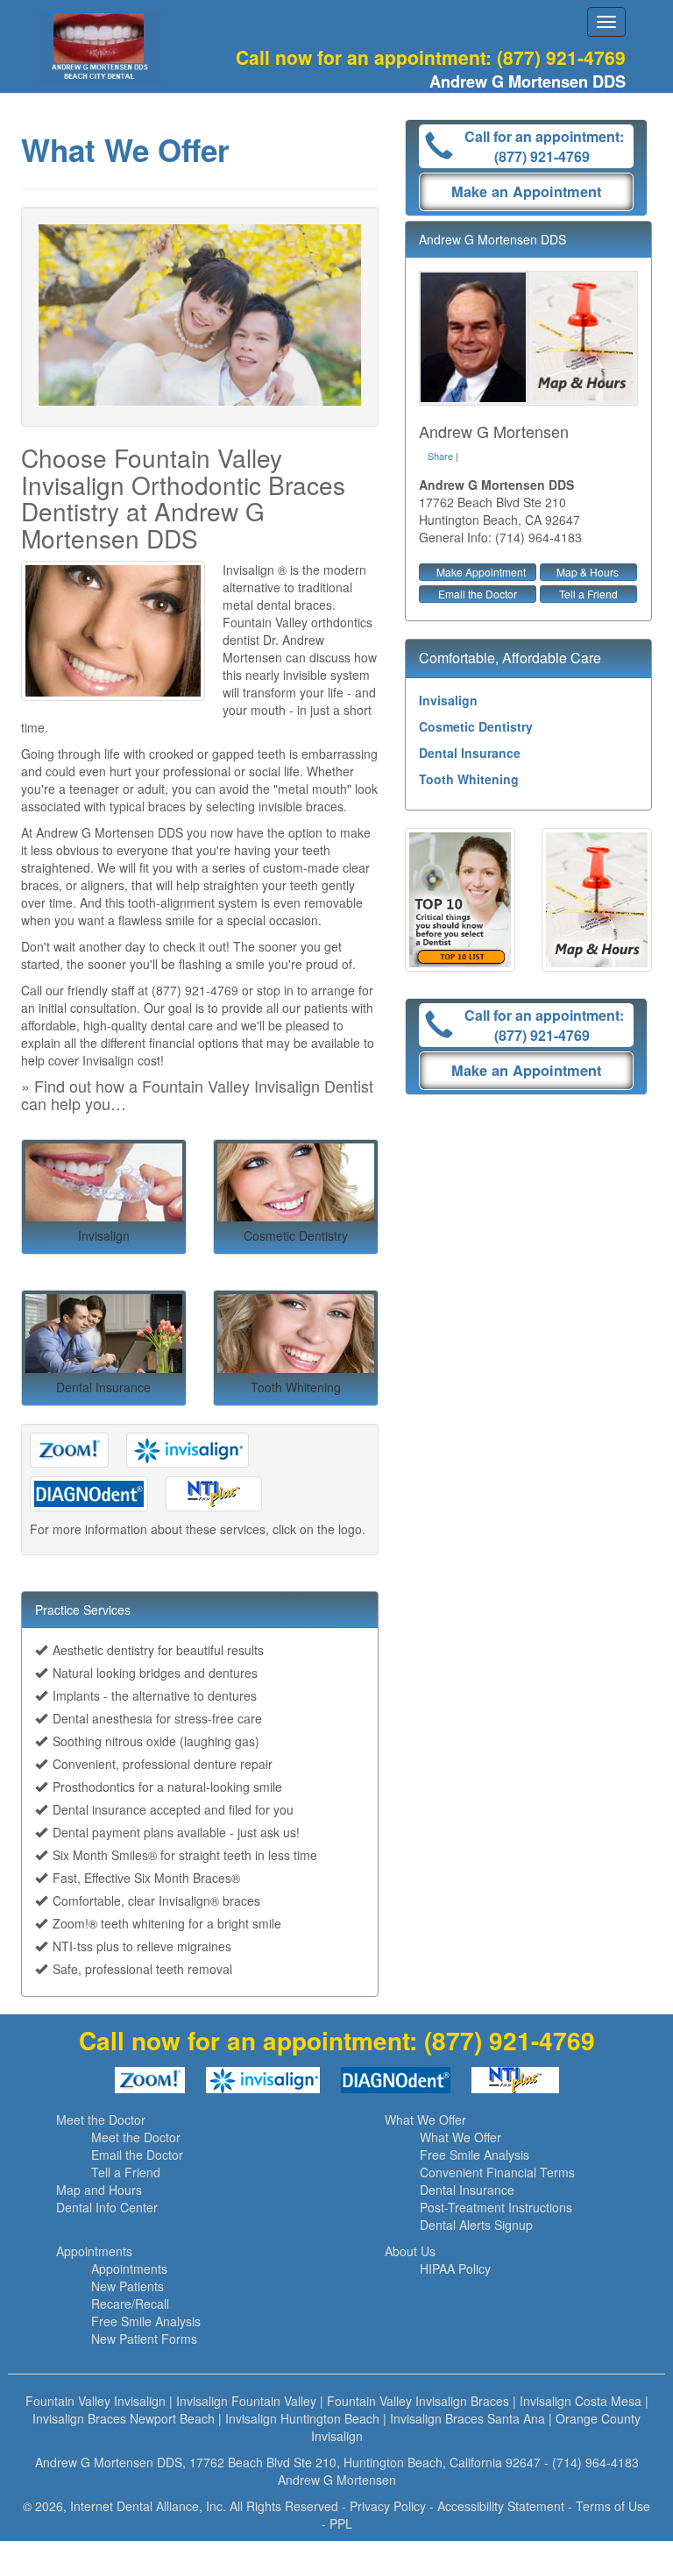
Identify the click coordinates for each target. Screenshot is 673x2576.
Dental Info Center (107, 2207)
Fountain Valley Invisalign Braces (418, 2401)
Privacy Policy (388, 2506)
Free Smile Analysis (475, 2155)
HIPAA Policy (455, 2268)
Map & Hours (588, 572)
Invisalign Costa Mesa (581, 2401)
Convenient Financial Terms (497, 2172)
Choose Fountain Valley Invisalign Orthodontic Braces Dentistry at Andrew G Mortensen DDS (183, 498)
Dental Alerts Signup (476, 2225)
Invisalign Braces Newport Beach (124, 2418)
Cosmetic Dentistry (476, 726)
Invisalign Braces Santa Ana (468, 2418)
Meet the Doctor (101, 2120)
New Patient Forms (144, 2339)
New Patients (128, 2286)
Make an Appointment (526, 191)
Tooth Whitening (469, 779)
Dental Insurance (470, 753)
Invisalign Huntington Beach (302, 2418)
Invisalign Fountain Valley (246, 2401)
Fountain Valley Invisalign (96, 2401)
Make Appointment (481, 572)
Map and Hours (99, 2190)
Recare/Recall (130, 2304)
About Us (410, 2251)
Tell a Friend (588, 594)
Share (440, 456)
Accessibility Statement (501, 2506)
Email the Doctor (478, 594)
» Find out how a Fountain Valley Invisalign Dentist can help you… (197, 1094)
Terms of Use (613, 2506)
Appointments (94, 2251)
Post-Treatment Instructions (496, 2207)
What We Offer (425, 2120)
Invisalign (448, 700)
